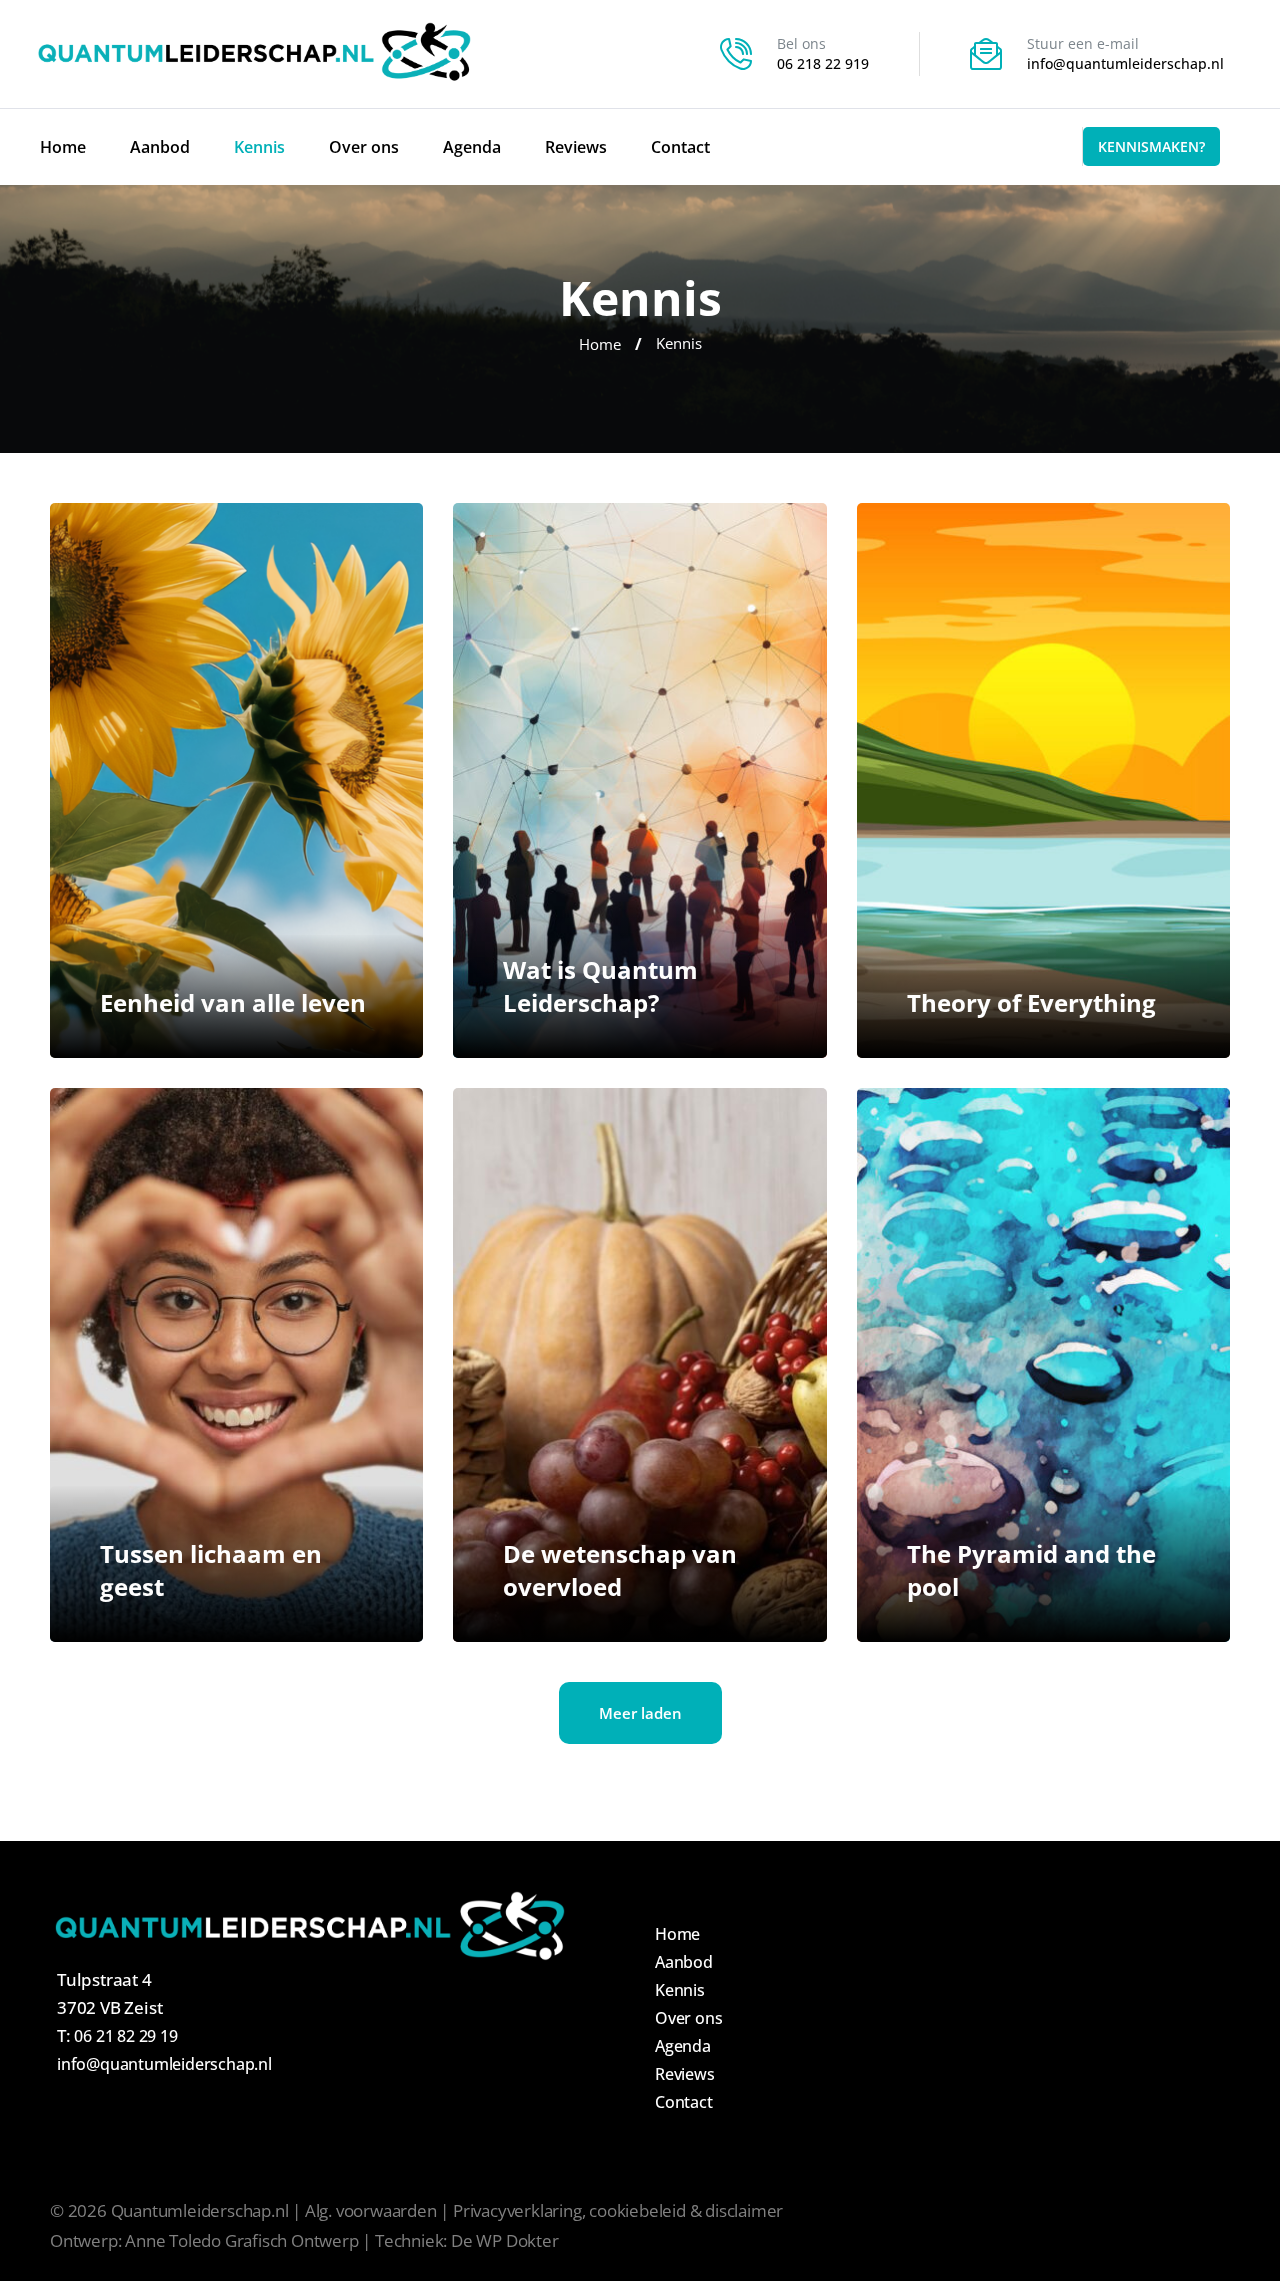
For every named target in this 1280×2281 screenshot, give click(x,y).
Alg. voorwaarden (371, 2210)
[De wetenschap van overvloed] (639, 1365)
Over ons (364, 147)
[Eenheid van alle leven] (236, 780)
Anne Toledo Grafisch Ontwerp (241, 2240)
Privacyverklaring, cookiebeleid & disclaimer (618, 2210)
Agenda (472, 147)
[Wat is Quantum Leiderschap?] (639, 780)
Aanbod (160, 147)
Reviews (576, 147)
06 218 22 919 (823, 63)
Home (63, 147)
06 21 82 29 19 (125, 2036)
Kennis (259, 147)
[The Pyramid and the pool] (1043, 1365)
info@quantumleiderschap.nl (1125, 63)
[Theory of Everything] (1043, 780)
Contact (680, 147)
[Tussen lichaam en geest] (236, 1365)
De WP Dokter (505, 2240)
